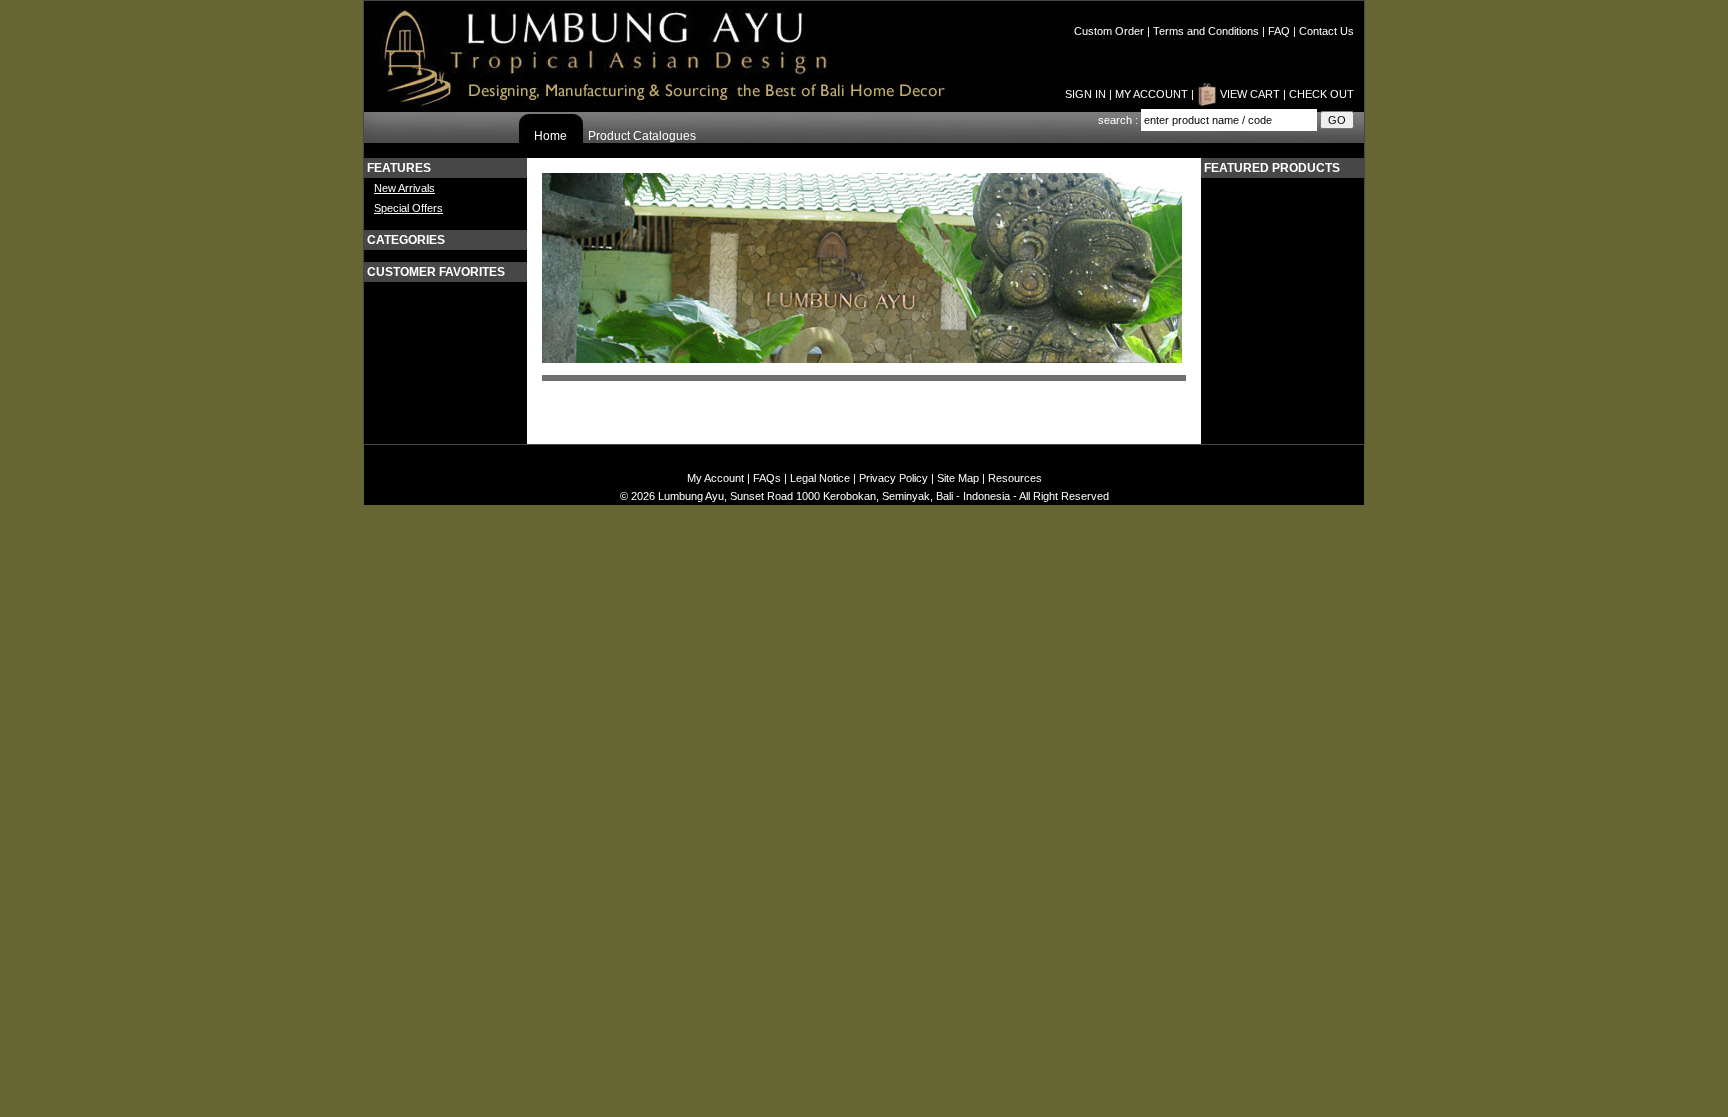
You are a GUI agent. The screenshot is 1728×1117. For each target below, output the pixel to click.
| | (1131, 94)
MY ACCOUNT (1151, 94)
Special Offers (408, 208)
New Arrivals (404, 188)
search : (1119, 120)
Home (550, 136)
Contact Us (1326, 31)
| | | (1214, 31)
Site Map (958, 478)
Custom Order (1109, 31)
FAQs (767, 478)
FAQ (1279, 31)
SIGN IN (1085, 94)
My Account (715, 478)
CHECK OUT (1321, 94)
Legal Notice (820, 478)
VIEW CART (1250, 94)
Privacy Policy (893, 478)
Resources (1015, 478)
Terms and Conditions (1206, 31)
